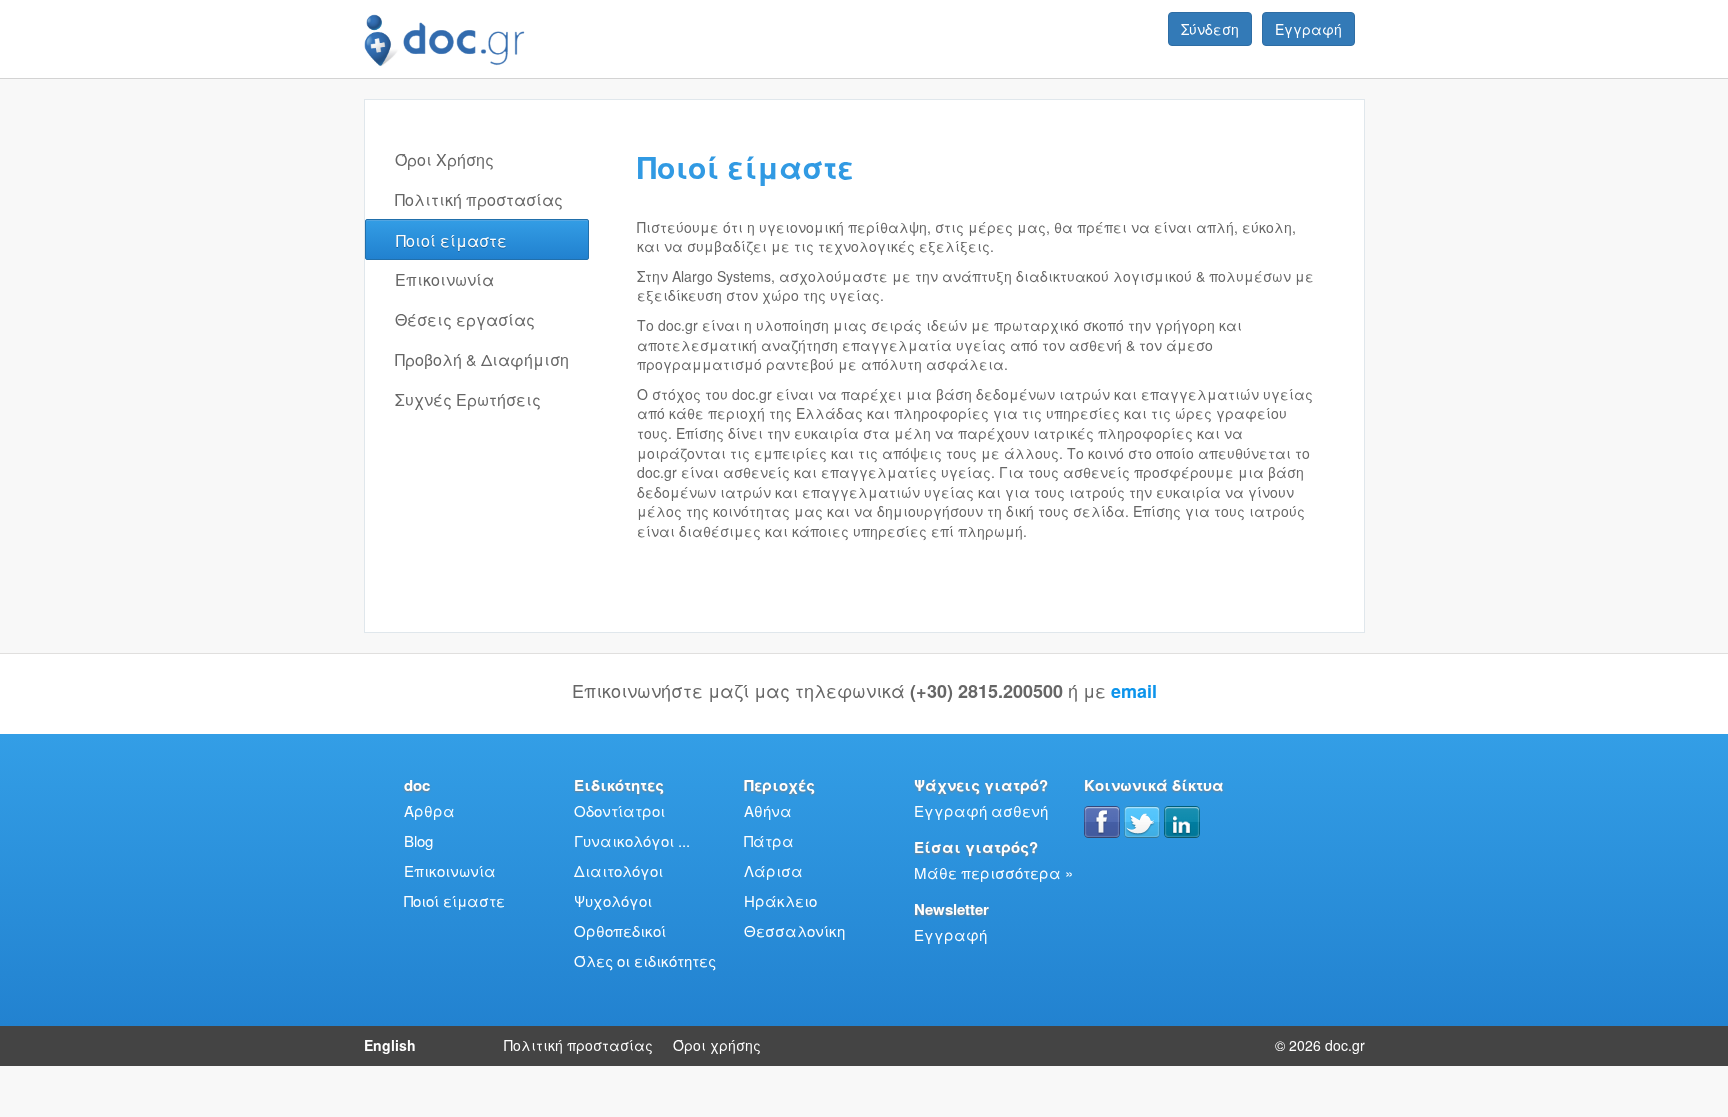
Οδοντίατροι (619, 810)
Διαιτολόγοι (618, 870)
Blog (418, 840)
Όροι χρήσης (717, 1045)
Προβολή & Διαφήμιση (482, 359)
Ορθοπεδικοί (620, 930)
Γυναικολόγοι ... (632, 840)
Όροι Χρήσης (444, 159)
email (1134, 691)
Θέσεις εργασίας (465, 319)
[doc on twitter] (1142, 822)
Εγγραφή (1308, 29)
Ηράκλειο (780, 900)
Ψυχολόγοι (613, 900)
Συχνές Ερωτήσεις (468, 399)
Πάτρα (769, 840)
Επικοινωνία (444, 279)
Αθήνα (768, 810)
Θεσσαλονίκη (794, 930)
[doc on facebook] (1102, 822)
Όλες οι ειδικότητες (645, 960)
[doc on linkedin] (1182, 822)
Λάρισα (773, 870)
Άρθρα (429, 810)
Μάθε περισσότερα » (993, 872)
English (390, 1045)
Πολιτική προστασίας (479, 199)
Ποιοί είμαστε (451, 240)
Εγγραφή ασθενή (981, 810)
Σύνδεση (1210, 29)
